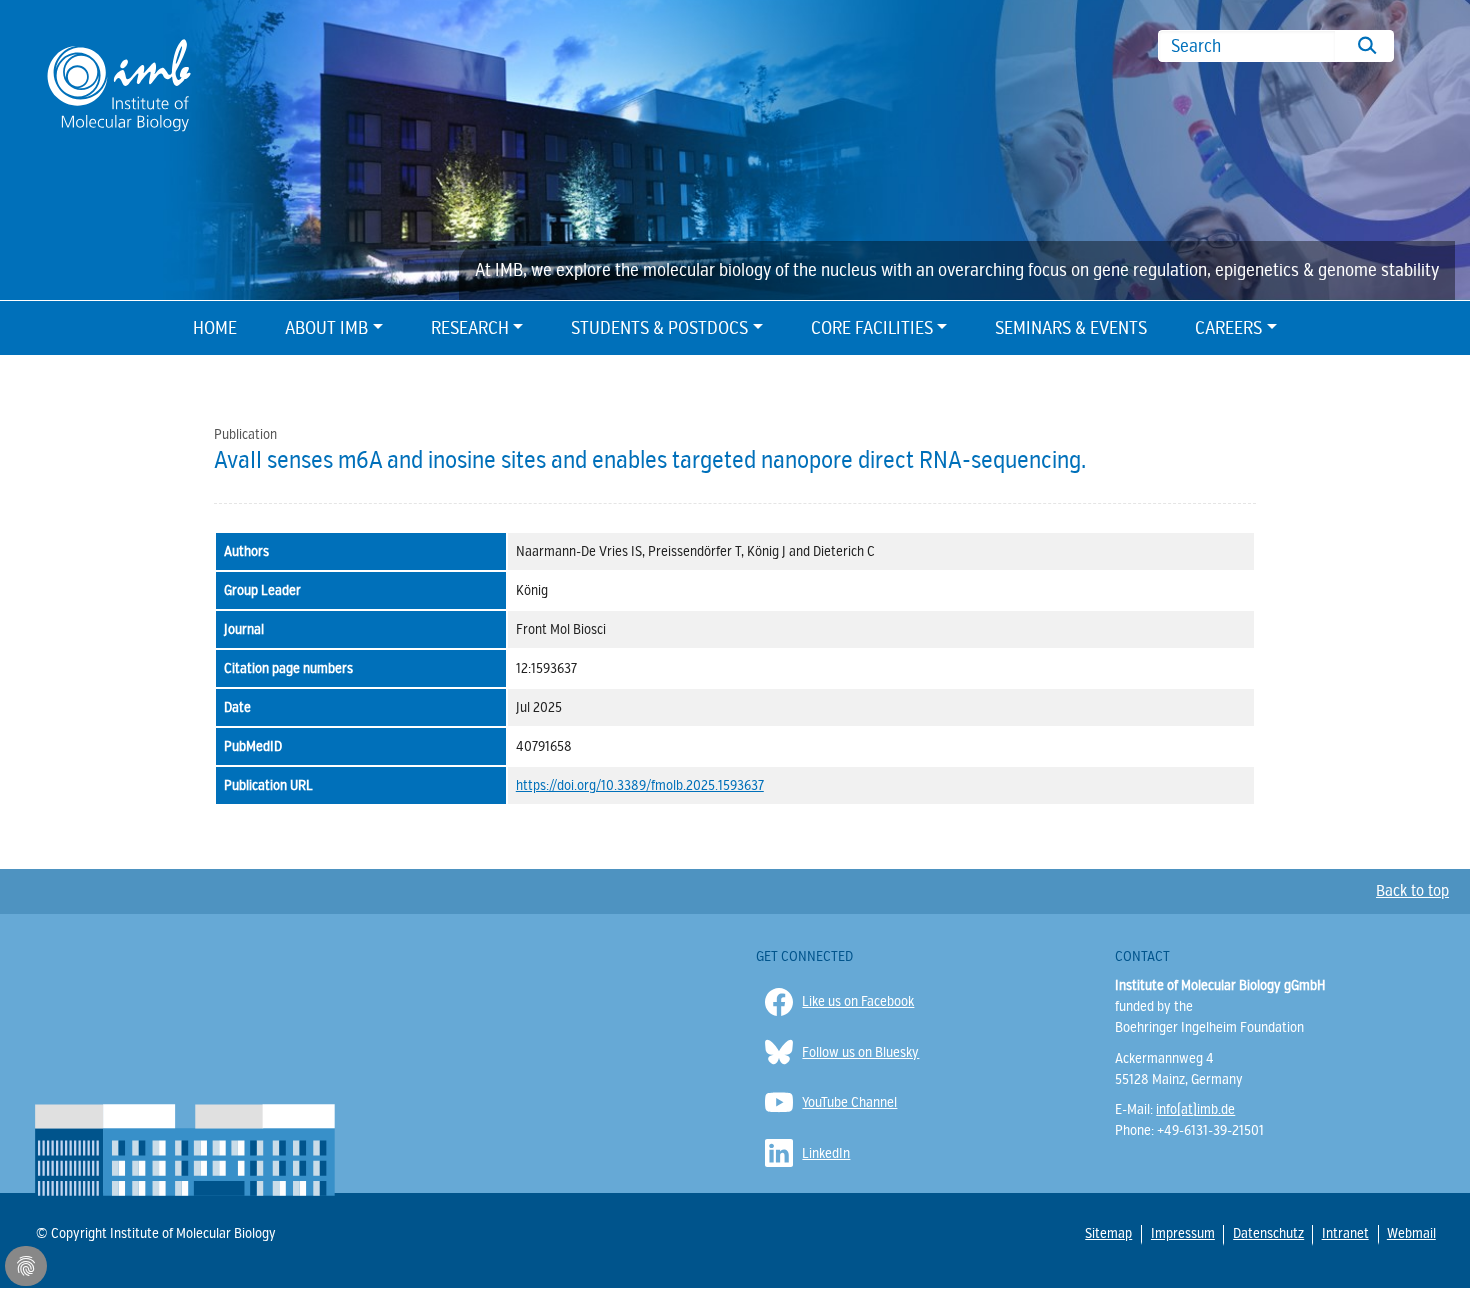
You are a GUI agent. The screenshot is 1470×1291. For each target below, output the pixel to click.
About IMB (326, 328)
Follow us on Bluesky (860, 1052)
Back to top (1412, 891)
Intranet (1344, 1233)
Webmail (1410, 1233)
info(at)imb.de (1195, 1109)
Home (215, 328)
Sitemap (1108, 1233)
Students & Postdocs (659, 328)
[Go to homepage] (119, 83)
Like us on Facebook (858, 1001)
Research (470, 328)
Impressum (1182, 1233)
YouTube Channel (849, 1102)
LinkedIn (826, 1153)
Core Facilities (872, 328)
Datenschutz (1267, 1233)
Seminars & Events (1071, 328)
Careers (1228, 328)
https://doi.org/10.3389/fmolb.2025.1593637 (640, 785)
